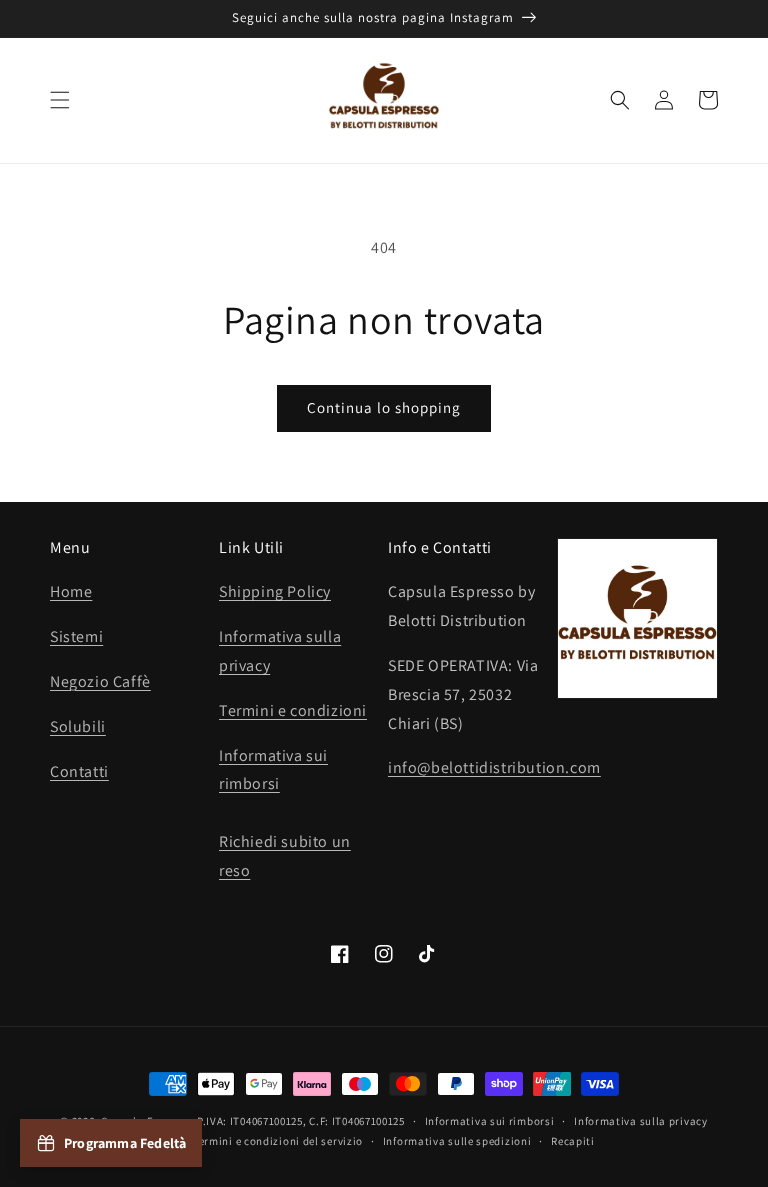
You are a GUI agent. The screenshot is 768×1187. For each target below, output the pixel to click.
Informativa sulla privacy (641, 1121)
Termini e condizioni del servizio (278, 1141)
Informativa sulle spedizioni (457, 1141)
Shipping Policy (275, 591)
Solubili (78, 726)
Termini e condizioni (293, 710)
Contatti (79, 771)
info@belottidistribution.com (494, 767)
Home (71, 591)
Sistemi (76, 636)
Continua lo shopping (384, 407)
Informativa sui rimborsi (490, 1121)
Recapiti (573, 1141)
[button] (60, 100)
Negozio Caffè (100, 681)
